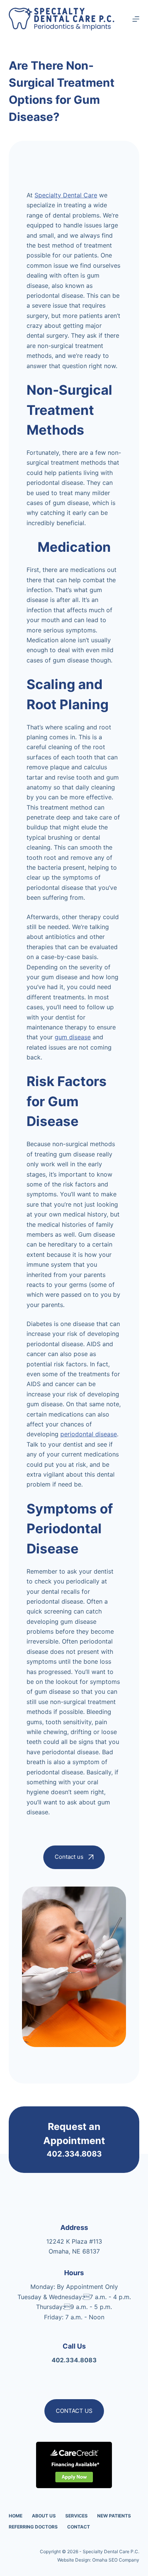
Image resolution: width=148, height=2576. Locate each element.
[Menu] (136, 19)
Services (76, 2516)
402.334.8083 (74, 2154)
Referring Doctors (33, 2527)
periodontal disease (89, 1434)
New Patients (114, 2516)
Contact (79, 2527)
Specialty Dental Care (66, 195)
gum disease (73, 1037)
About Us (44, 2516)
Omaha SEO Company (116, 2560)
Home (16, 2516)
